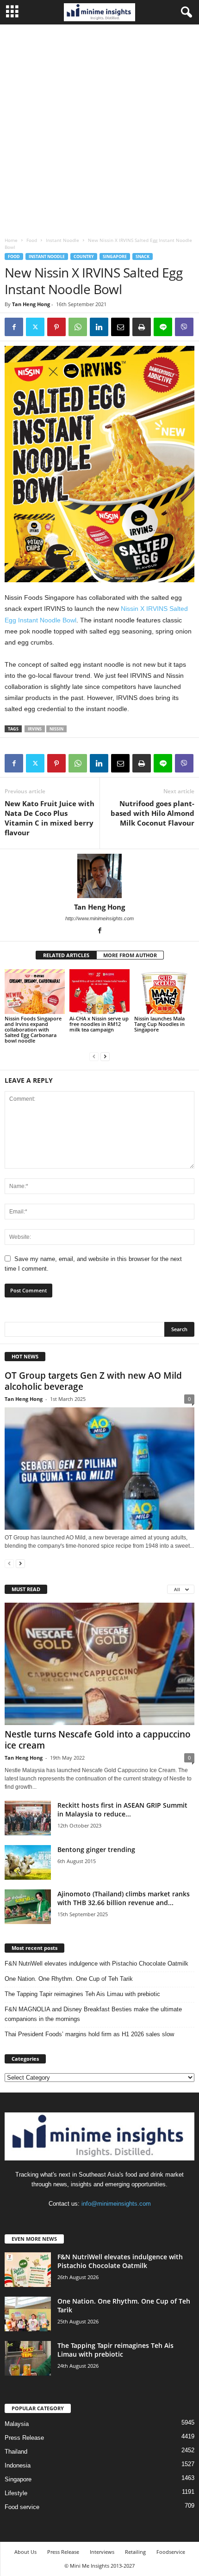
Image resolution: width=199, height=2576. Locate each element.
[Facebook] (14, 327)
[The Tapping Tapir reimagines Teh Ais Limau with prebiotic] (28, 2358)
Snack (143, 256)
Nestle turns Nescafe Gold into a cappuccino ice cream (98, 1740)
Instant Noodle (62, 240)
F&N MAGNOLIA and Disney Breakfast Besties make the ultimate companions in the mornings (93, 2014)
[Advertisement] (99, 128)
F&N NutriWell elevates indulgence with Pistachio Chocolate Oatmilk (96, 1964)
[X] (35, 327)
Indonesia (18, 2465)
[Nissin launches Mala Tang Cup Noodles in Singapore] (164, 992)
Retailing (135, 2552)
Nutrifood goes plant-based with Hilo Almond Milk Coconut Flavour (152, 813)
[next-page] (105, 1056)
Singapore (115, 256)
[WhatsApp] (78, 327)
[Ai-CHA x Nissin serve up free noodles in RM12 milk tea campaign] (99, 992)
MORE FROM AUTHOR (130, 955)
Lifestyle (16, 2493)
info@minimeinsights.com (116, 2204)
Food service (22, 2507)
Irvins (35, 729)
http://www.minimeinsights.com (99, 918)
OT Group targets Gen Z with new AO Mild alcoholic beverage (93, 1381)
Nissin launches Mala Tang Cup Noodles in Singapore (159, 1024)
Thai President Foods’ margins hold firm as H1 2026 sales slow (89, 2034)
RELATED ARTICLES (66, 955)
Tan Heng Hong (31, 304)
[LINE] (163, 327)
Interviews (102, 2552)
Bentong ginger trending (96, 1849)
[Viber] (184, 327)
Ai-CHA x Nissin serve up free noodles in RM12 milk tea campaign (99, 1024)
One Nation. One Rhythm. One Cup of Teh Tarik (69, 1979)
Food (32, 240)
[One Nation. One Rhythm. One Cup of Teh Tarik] (28, 2314)
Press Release (24, 2438)
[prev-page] (94, 1056)
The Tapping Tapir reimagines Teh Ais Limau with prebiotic (82, 1994)
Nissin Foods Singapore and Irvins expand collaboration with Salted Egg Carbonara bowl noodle (33, 1029)
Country (84, 256)
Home (11, 240)
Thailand (16, 2452)
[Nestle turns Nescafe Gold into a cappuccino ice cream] (99, 1664)
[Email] (120, 327)
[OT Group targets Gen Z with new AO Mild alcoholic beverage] (99, 1469)
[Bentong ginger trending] (28, 1862)
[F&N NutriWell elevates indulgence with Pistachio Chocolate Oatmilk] (28, 2270)
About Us (25, 2552)
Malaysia (17, 2424)
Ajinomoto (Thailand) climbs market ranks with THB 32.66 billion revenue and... (124, 1898)
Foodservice (171, 2552)
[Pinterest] (56, 327)
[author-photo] (99, 876)
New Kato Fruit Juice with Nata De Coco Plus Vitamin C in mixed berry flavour (50, 818)
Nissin (56, 729)
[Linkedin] (99, 327)
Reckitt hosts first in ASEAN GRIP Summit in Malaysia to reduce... (122, 1810)
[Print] (142, 327)
